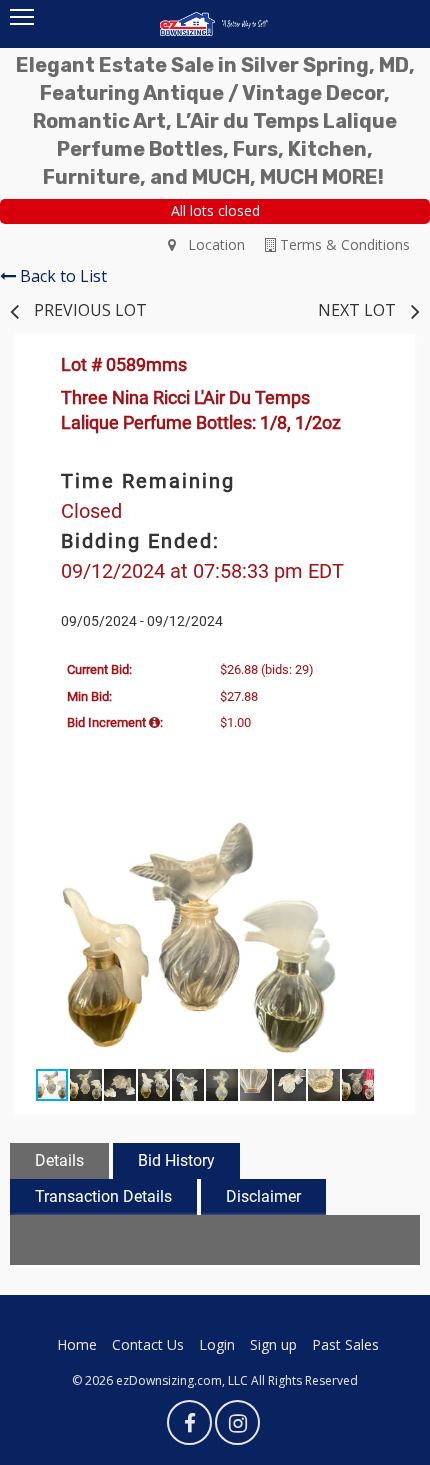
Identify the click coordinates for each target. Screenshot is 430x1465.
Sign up (273, 1344)
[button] (377, 832)
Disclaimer (263, 1196)
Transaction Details (103, 1196)
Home (77, 1344)
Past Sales (345, 1344)
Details (59, 1160)
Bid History (176, 1160)
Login (217, 1344)
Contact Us (148, 1344)
